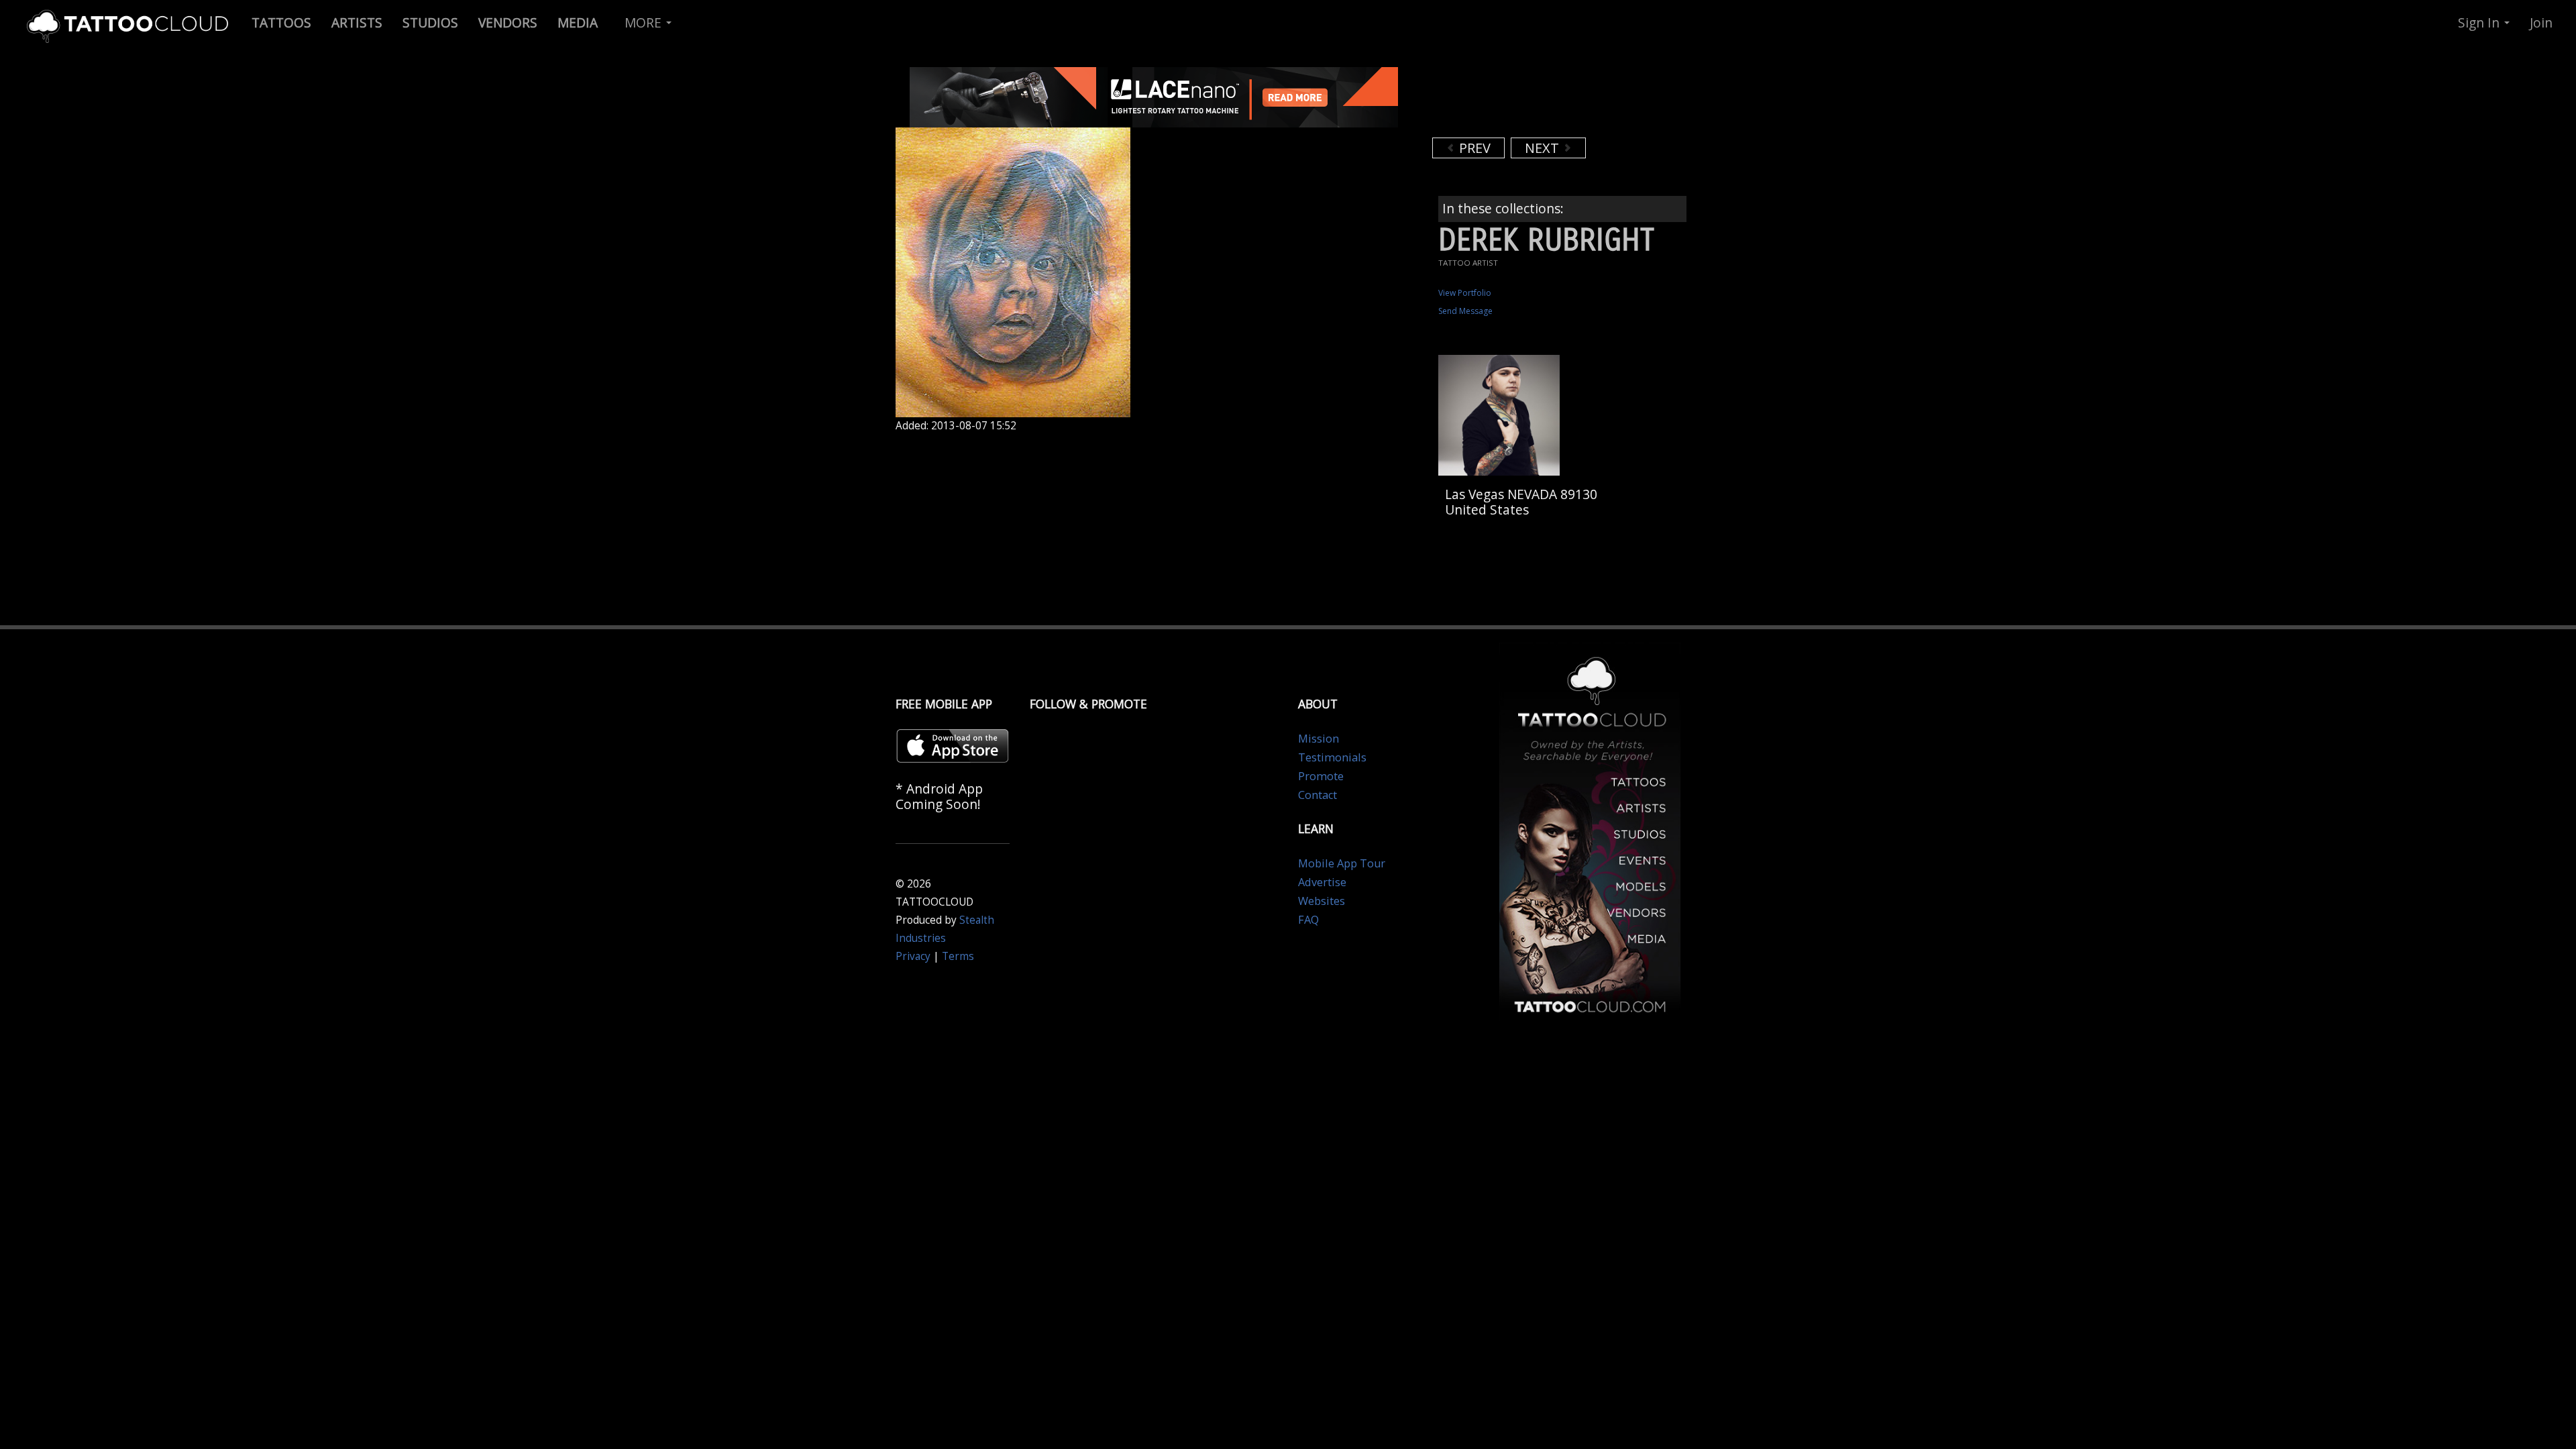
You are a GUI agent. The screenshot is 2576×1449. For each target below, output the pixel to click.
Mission (1319, 739)
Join (2541, 22)
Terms (958, 956)
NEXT (1544, 148)
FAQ (1308, 920)
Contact (1318, 795)
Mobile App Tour (1342, 863)
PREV (1473, 148)
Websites (1322, 901)
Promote (1321, 776)
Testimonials (1332, 757)
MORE (645, 22)
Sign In (2480, 22)
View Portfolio (1465, 293)
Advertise (1322, 882)
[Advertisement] (1540, 101)
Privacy (913, 956)
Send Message (1465, 311)
